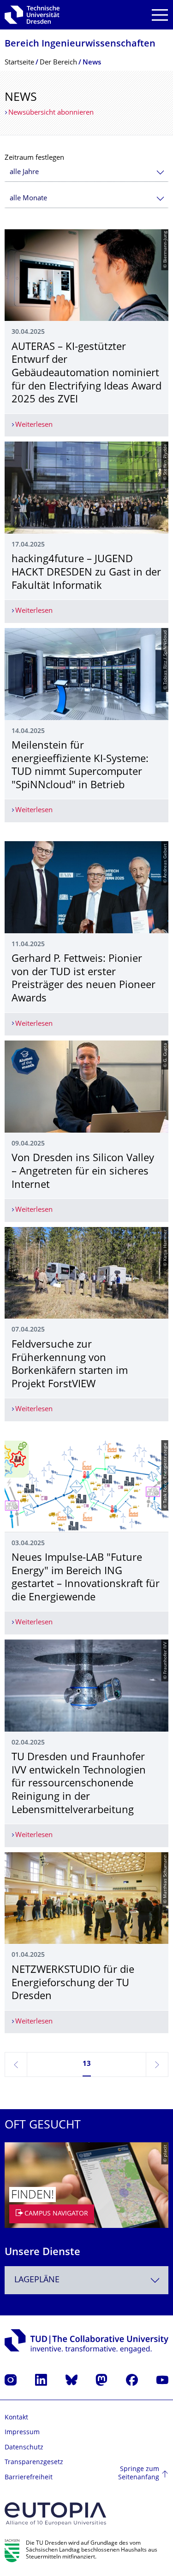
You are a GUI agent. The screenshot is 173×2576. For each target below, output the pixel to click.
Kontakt (16, 2418)
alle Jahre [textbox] (24, 172)
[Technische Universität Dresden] (32, 15)
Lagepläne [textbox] (37, 2280)
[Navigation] (160, 15)
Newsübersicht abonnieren (51, 113)
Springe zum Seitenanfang (139, 2474)
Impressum (22, 2433)
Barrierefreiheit (29, 2478)
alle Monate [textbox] (28, 199)
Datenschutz (24, 2448)
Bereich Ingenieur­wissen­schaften (80, 44)
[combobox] (86, 172)
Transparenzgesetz (34, 2463)
